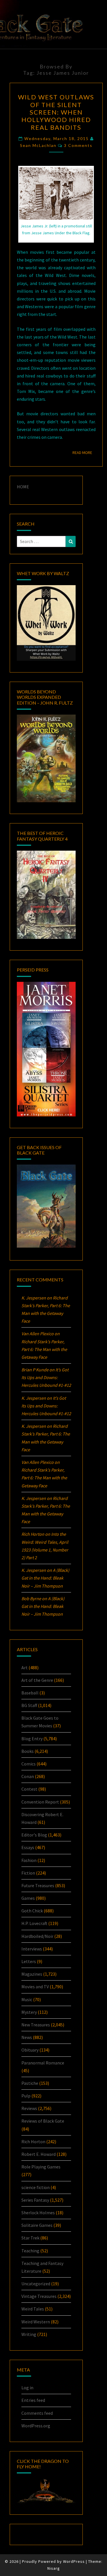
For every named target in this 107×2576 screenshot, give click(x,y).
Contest (29, 1789)
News (27, 2037)
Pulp (26, 2096)
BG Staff (29, 1705)
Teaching (30, 2251)
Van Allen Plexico (38, 1462)
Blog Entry (32, 1739)
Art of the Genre (37, 1680)
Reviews (29, 2108)
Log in (27, 2388)
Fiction (28, 1873)
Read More (84, 452)
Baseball (30, 1693)
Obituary (30, 2050)
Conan (28, 1776)
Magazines (32, 1974)
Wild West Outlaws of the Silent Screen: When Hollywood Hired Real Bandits (56, 112)
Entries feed (33, 2400)
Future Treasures (38, 1885)
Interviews (32, 1949)
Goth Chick (32, 1911)
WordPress (74, 2561)
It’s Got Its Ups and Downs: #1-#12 (46, 1377)
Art (25, 1667)
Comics (29, 1764)
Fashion (29, 1860)
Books (28, 1751)
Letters (29, 1961)
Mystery (29, 2012)
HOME (23, 487)
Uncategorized (36, 2284)
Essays (28, 1847)
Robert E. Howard (39, 2154)
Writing (29, 2334)
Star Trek (30, 2238)
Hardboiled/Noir (37, 1936)
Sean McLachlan (38, 145)
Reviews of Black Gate (43, 2121)
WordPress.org (36, 2426)
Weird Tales (33, 2309)
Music (27, 1999)
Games (28, 1898)
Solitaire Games (37, 2225)
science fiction (36, 2187)
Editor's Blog (34, 1835)
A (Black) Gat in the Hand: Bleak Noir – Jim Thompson (45, 1578)
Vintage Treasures (39, 2296)
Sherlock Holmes (38, 2213)
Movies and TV (35, 1987)
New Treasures (36, 2025)
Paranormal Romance (43, 2063)
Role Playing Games (41, 2167)
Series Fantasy (35, 2200)
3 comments (78, 145)
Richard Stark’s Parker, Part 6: (44, 1349)
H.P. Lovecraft (34, 1923)
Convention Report (40, 1802)
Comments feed (37, 2413)
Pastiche (30, 2083)
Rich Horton (33, 2142)
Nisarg (54, 2568)
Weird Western (36, 2322)
